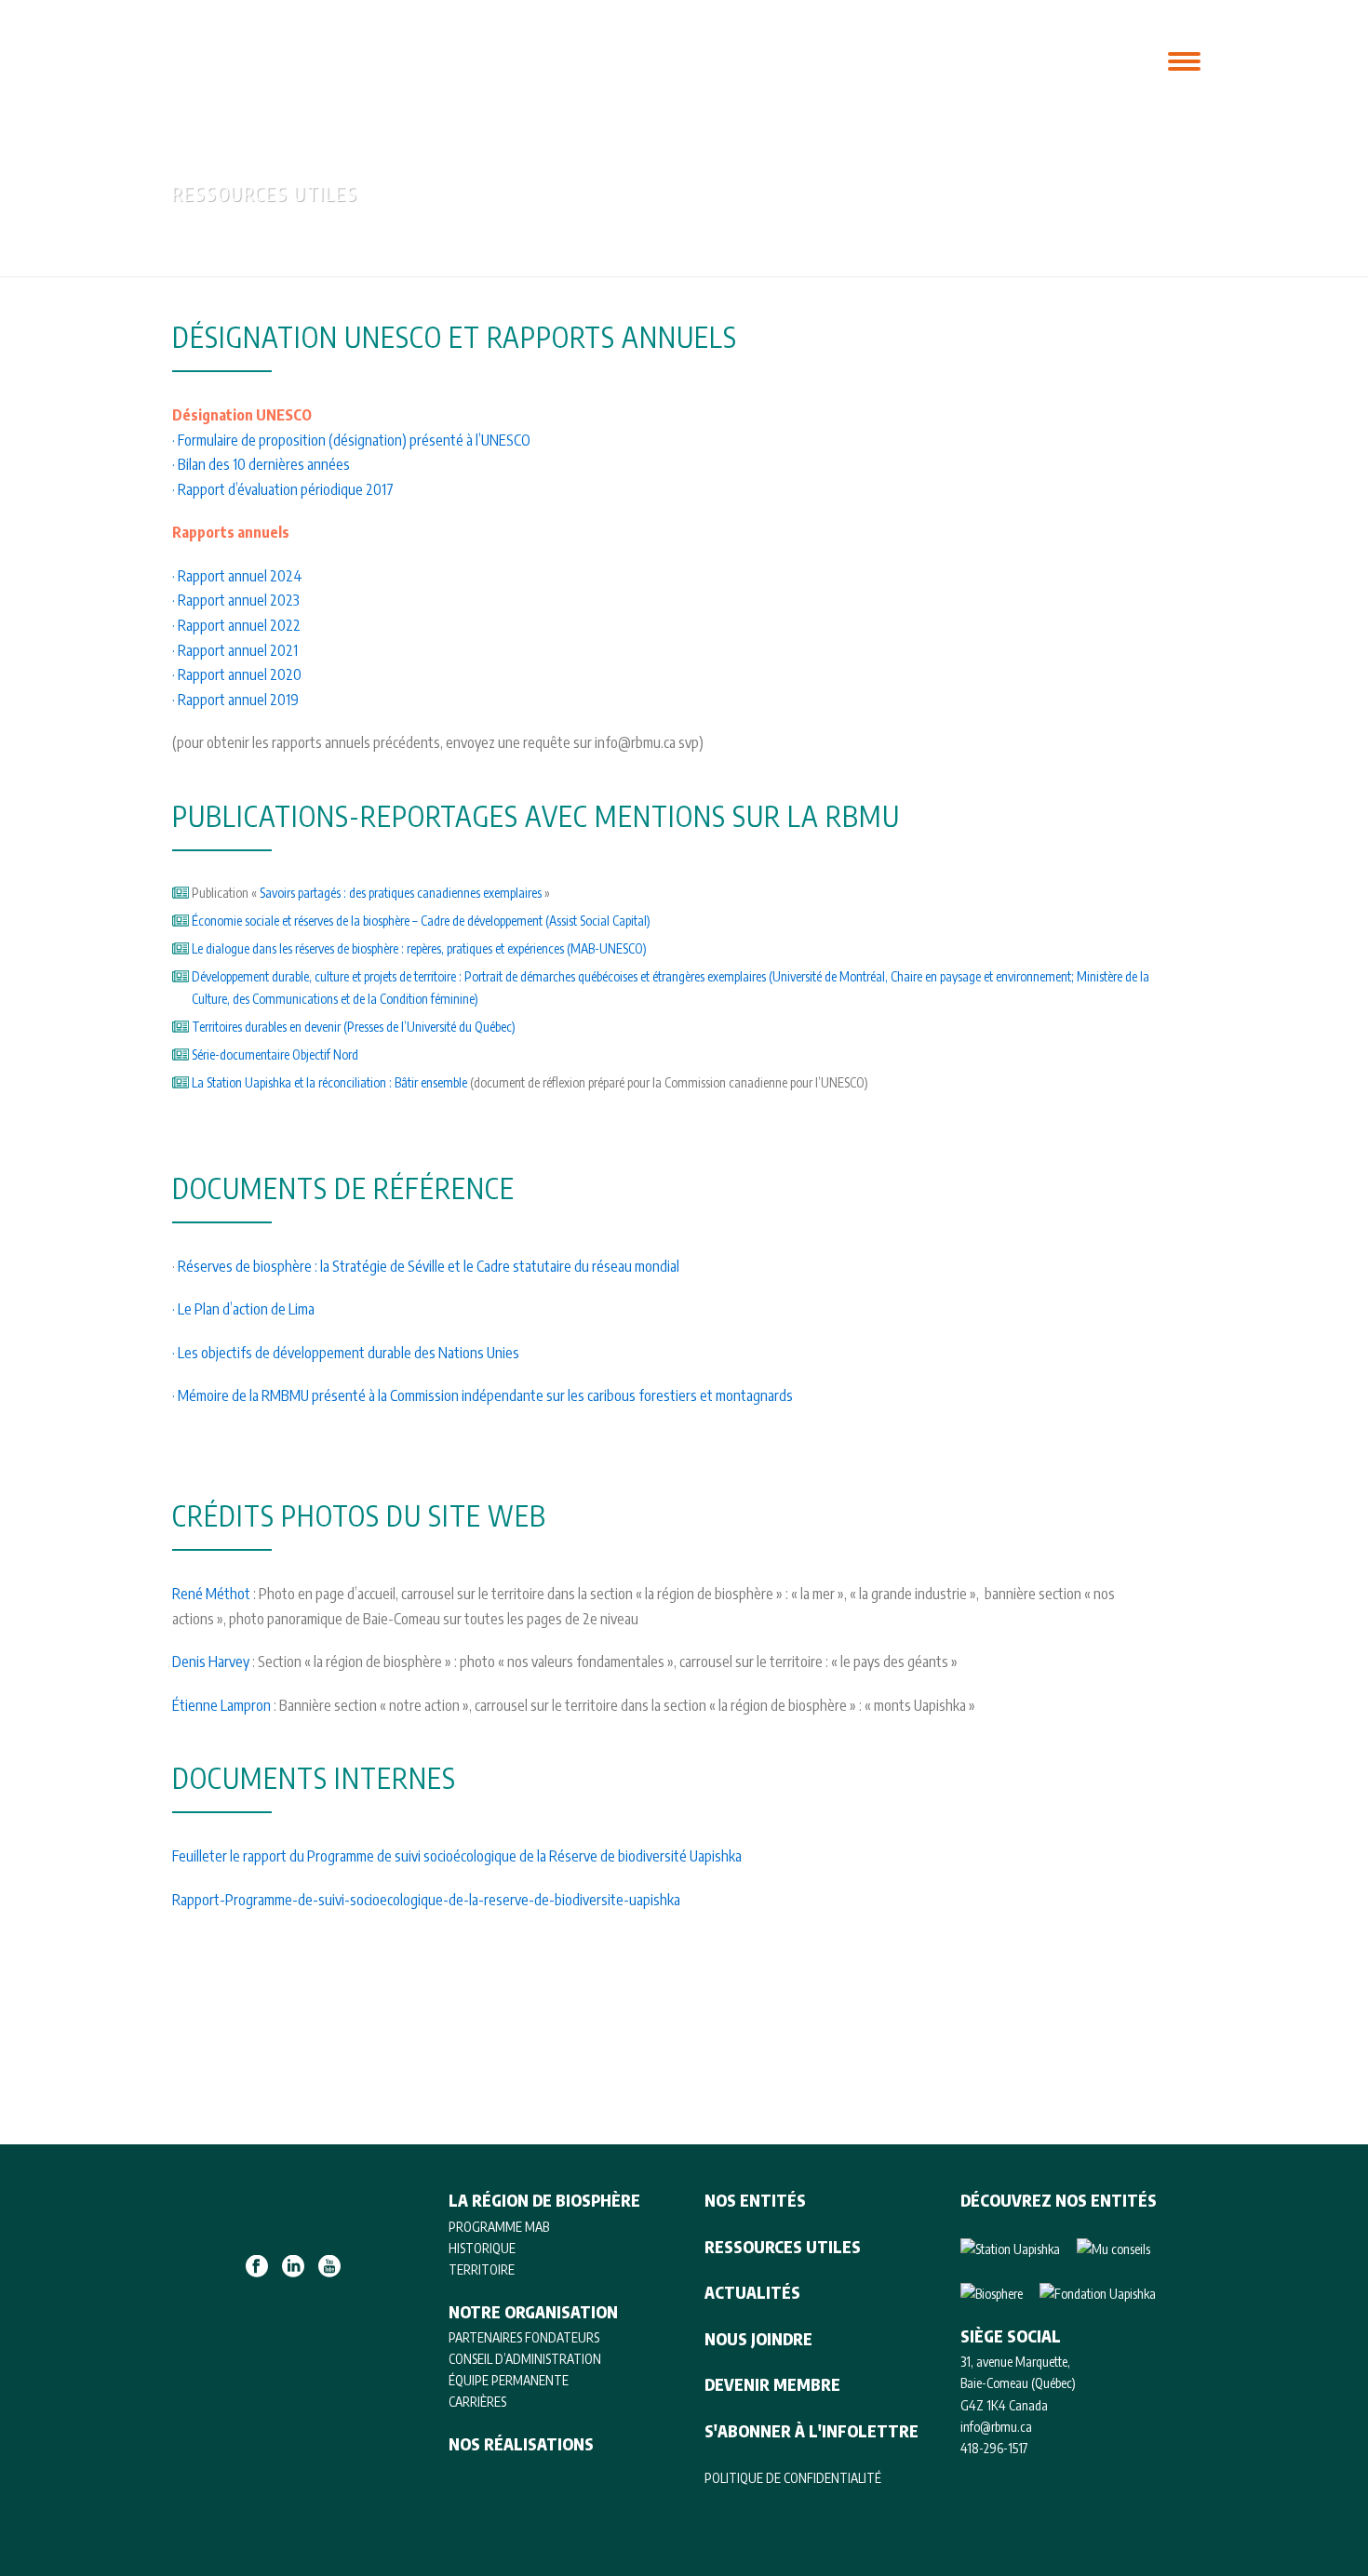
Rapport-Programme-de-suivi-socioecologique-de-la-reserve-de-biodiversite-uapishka (426, 1900)
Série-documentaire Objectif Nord (276, 1054)
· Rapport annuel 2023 (236, 600)
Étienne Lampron (221, 1705)
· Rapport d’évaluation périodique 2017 (283, 489)
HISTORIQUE (482, 2248)
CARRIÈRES (477, 2402)
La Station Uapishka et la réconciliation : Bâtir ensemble (329, 1082)
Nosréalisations (812, 59)
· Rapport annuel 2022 (236, 625)
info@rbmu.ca (996, 2427)
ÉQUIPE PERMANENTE (509, 2380)
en (1137, 59)
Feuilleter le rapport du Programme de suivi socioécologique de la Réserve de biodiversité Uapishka (457, 1856)
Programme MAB (499, 2227)
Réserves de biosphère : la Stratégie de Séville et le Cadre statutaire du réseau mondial (429, 1266)
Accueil (1060, 259)
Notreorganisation (610, 59)
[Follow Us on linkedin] (293, 2267)
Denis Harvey (211, 1662)
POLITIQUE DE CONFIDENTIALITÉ (793, 2478)
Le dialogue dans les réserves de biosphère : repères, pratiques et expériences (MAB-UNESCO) (421, 948)
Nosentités (712, 59)
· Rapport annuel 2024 (237, 576)
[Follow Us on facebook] (257, 2267)
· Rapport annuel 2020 (237, 674)
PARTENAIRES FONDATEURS (524, 2337)
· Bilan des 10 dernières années (261, 464)
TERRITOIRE (482, 2269)
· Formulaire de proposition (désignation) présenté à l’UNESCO (351, 440)
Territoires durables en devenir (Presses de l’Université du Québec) (354, 1027)
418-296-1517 (994, 2448)
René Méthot (213, 1594)
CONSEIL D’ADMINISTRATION (525, 2359)
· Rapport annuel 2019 (235, 700)
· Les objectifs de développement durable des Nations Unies (346, 1353)
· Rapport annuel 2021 (235, 650)
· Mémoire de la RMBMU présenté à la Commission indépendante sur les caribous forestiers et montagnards (483, 1395)
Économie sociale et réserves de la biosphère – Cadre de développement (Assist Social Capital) (421, 921)
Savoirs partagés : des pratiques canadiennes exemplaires (402, 893)
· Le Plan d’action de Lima (245, 1309)
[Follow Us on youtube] (329, 2267)
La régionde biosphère (492, 59)
